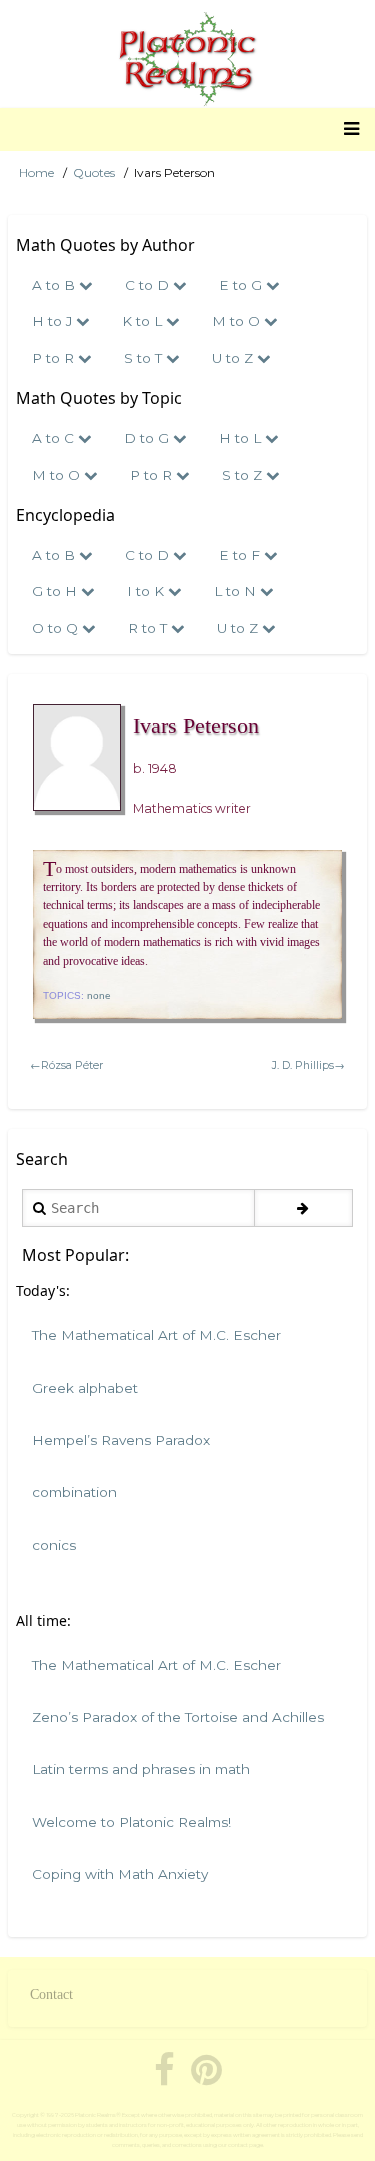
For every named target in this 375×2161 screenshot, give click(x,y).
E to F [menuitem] (241, 555)
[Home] (187, 59)
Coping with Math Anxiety (120, 1874)
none (99, 995)
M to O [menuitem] (238, 321)
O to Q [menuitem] (57, 628)
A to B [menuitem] (55, 285)
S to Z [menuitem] (244, 475)
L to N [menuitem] (237, 591)
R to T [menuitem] (149, 628)
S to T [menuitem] (145, 358)
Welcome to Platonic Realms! (131, 1822)
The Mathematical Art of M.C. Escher (156, 1335)
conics (54, 1545)
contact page (245, 2145)
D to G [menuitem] (148, 438)
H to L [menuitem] (242, 438)
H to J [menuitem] (54, 321)
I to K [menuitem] (147, 591)
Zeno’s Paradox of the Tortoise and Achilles (178, 1717)
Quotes (94, 172)
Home (36, 172)
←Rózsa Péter (66, 1065)
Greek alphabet (85, 1388)
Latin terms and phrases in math (141, 1769)
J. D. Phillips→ (308, 1065)
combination (74, 1492)
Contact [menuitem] (51, 1994)
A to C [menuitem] (55, 438)
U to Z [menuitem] (234, 358)
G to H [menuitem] (56, 591)
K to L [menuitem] (144, 321)
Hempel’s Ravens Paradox (121, 1440)
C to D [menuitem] (149, 285)
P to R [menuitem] (55, 358)
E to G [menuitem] (242, 285)
